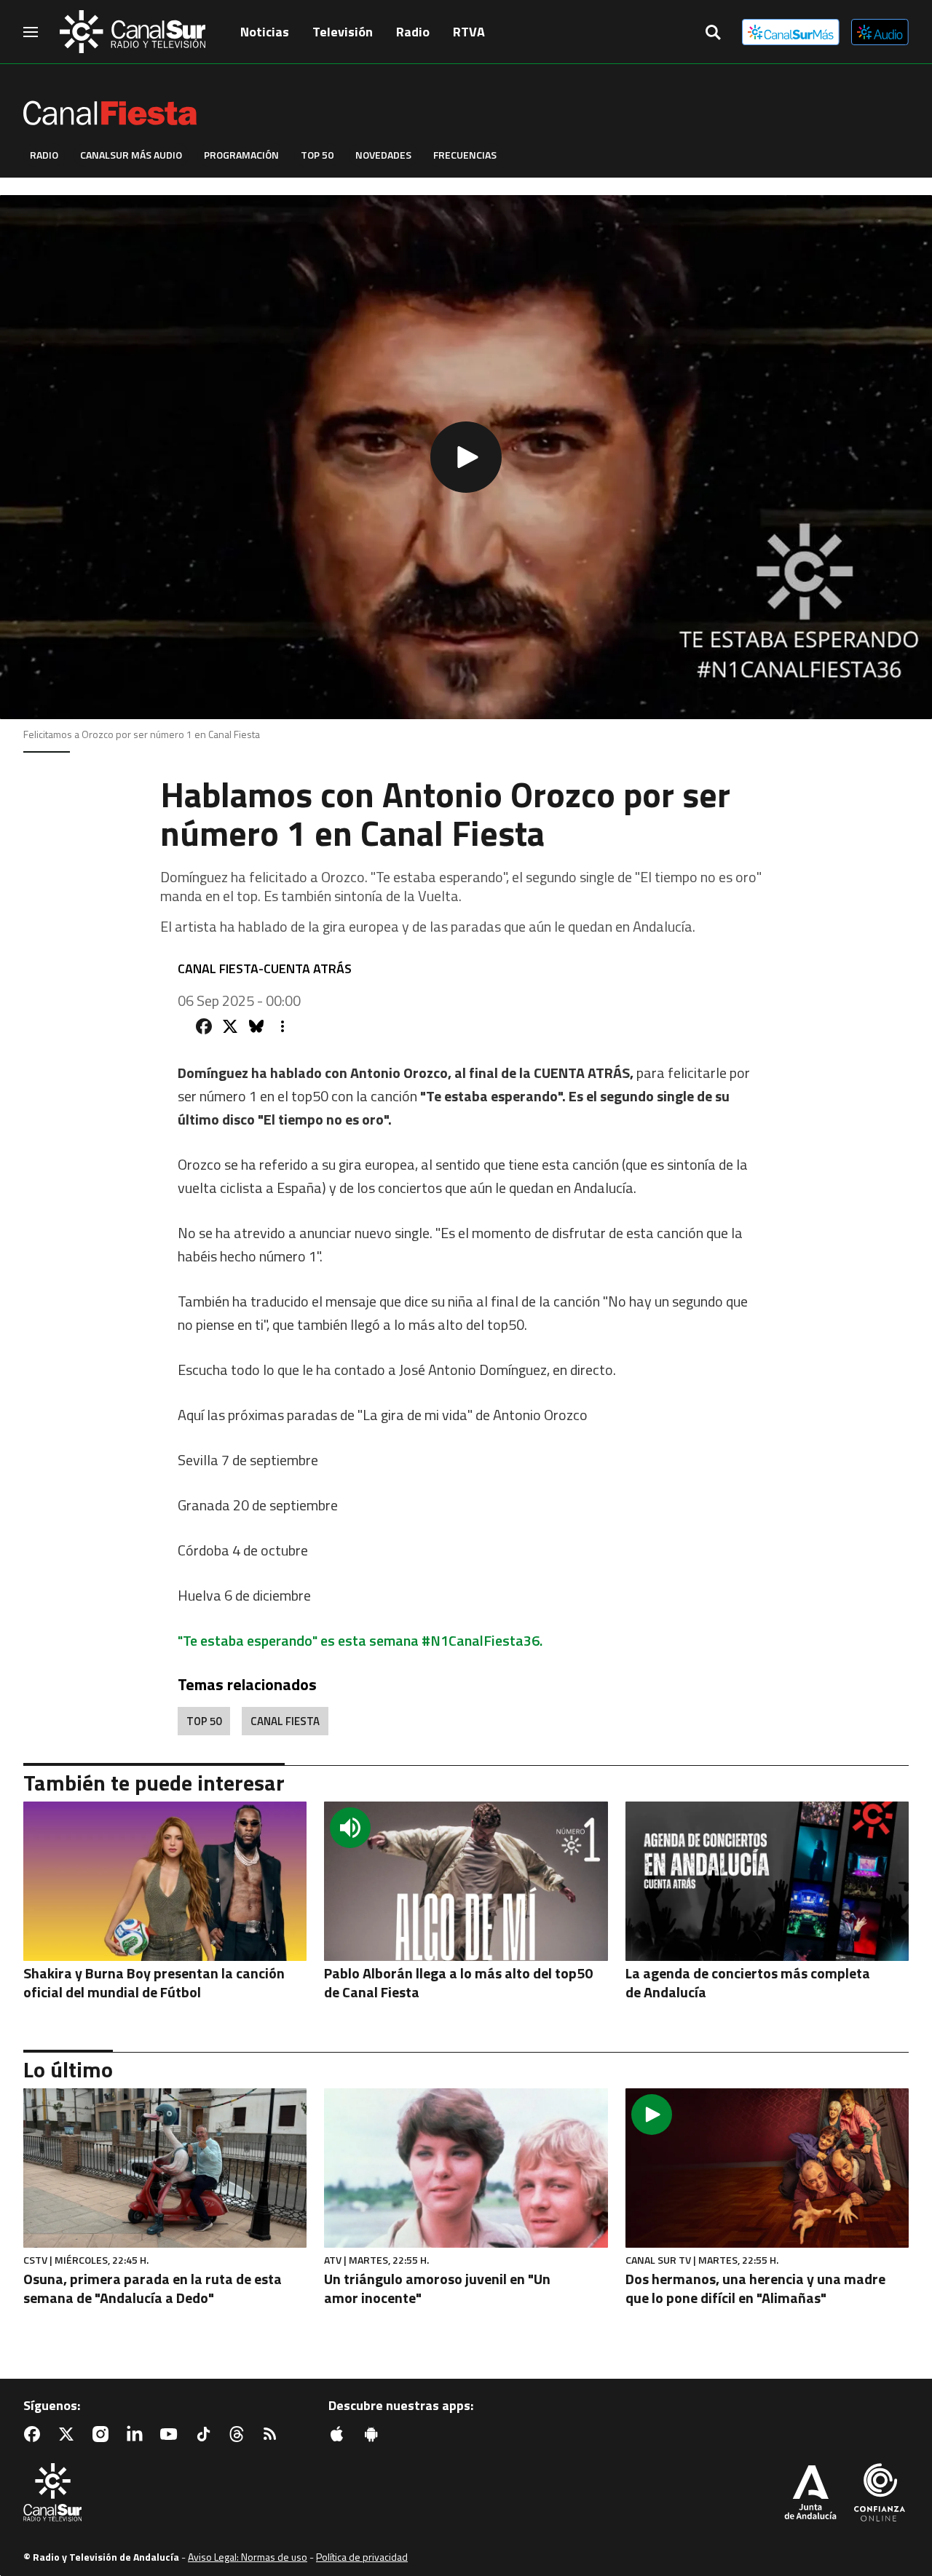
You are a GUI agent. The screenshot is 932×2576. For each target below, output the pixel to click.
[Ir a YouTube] (172, 2434)
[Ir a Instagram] (103, 2434)
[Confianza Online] (880, 2494)
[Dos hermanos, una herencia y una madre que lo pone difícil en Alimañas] (767, 2168)
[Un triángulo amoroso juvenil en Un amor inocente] (466, 2168)
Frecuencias (465, 155)
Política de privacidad (362, 2557)
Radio (413, 32)
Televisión (343, 32)
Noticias (265, 32)
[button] (466, 457)
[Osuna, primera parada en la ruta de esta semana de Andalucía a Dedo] (165, 2168)
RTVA (469, 32)
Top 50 (317, 155)
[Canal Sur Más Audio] (880, 32)
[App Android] (374, 2434)
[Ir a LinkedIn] (138, 2434)
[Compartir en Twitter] (230, 1026)
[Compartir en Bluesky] (256, 1026)
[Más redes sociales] (283, 1026)
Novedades (383, 155)
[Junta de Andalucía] (810, 2494)
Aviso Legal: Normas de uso (248, 2557)
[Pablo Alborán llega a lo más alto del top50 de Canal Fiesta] (466, 1881)
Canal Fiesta (285, 1721)
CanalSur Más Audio (131, 155)
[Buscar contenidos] (713, 33)
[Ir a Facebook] (35, 2434)
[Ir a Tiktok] (206, 2434)
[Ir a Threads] (240, 2434)
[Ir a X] (69, 2434)
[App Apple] (340, 2434)
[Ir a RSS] (273, 2434)
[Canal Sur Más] (791, 32)
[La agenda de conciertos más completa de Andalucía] (767, 1881)
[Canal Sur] (133, 32)
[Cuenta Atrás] (169, 105)
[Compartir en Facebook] (204, 1026)
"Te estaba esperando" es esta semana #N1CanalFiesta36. (360, 1640)
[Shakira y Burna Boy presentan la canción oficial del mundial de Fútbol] (165, 1881)
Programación (241, 155)
